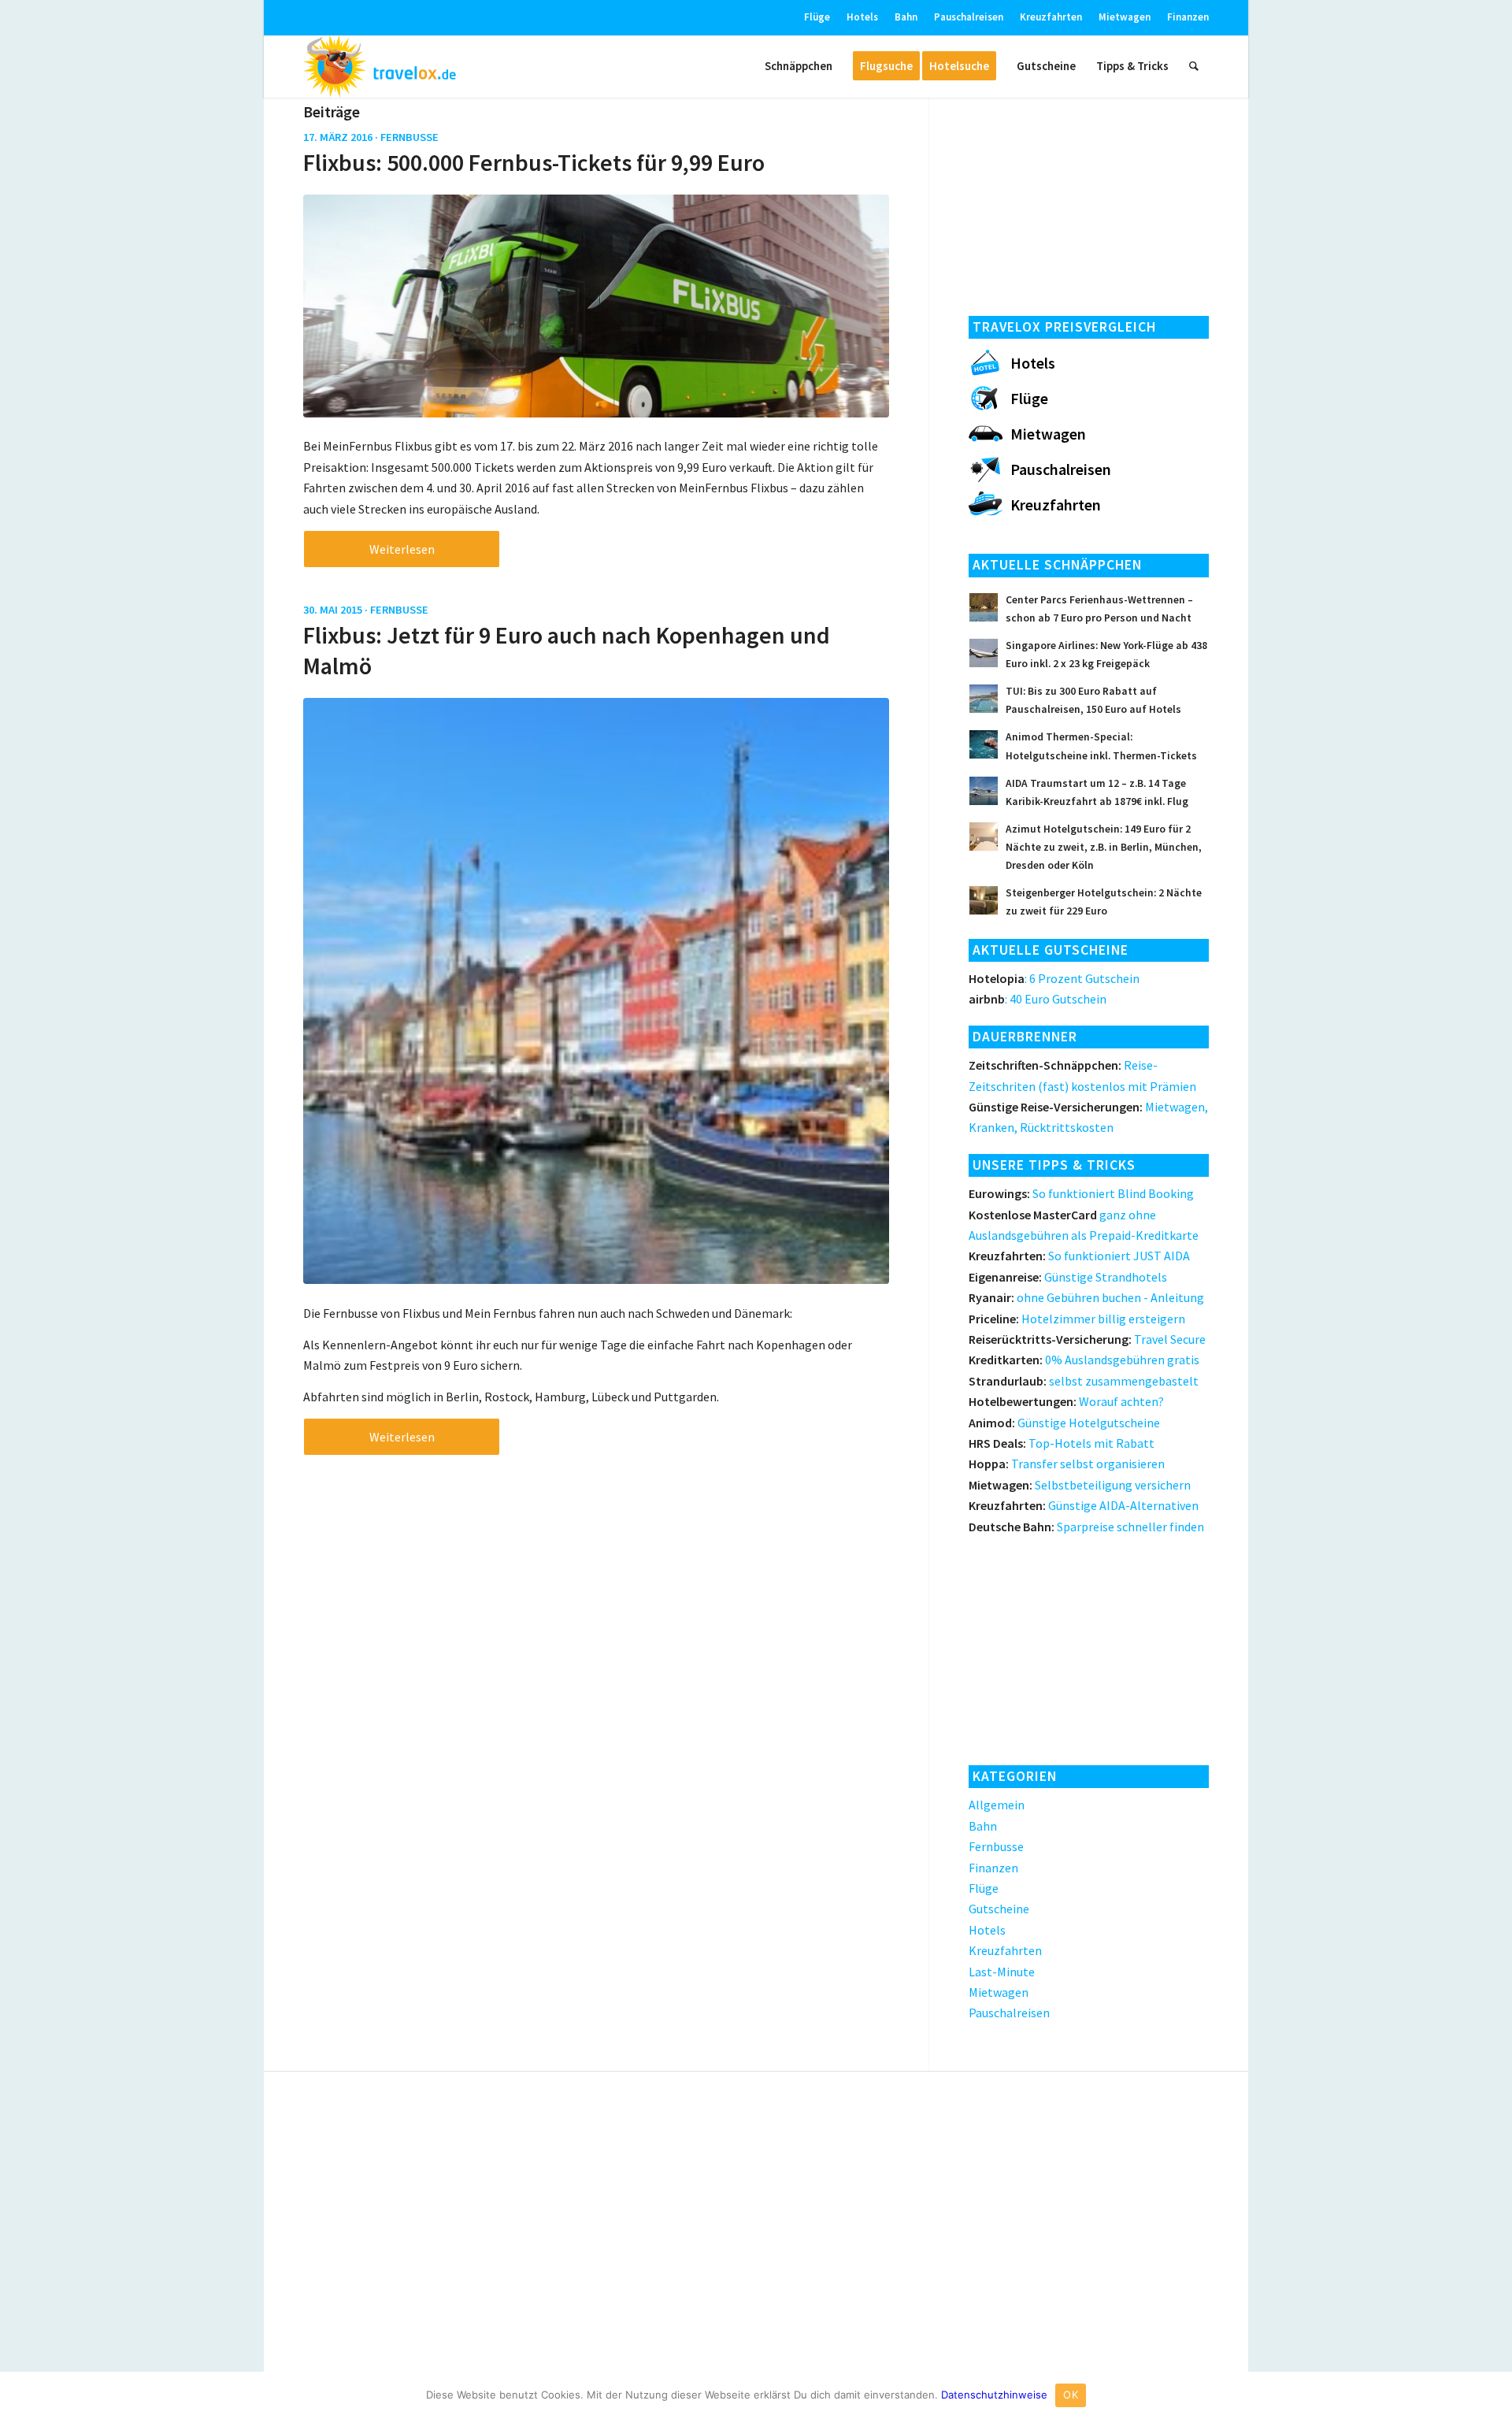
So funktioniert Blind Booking (1081, 1193)
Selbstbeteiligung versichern (1080, 1485)
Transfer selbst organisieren (1067, 1464)
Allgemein (997, 1805)
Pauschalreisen (969, 17)
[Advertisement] (1089, 202)
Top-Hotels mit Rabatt (1062, 1443)
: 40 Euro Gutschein (1038, 999)
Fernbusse (409, 137)
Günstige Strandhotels (1068, 1277)
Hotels (862, 17)
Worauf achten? (1066, 1401)
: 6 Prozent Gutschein (1054, 978)
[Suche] (1194, 66)
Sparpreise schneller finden (1086, 1527)
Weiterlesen (402, 549)
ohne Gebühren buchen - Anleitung (1086, 1297)
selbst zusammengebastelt (1084, 1381)
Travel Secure (1087, 1339)
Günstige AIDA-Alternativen (1084, 1505)
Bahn (906, 17)
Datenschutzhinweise (994, 2395)
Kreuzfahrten (1051, 17)
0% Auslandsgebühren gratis (1084, 1360)
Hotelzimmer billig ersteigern (1077, 1319)
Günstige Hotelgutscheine (1064, 1423)
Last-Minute (1002, 1972)
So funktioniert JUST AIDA (1079, 1256)
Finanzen (1188, 17)
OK (1071, 2395)
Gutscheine (999, 1909)
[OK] (1492, 2395)
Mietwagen (1125, 17)
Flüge (817, 17)
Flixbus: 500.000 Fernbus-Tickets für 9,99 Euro (534, 162)
